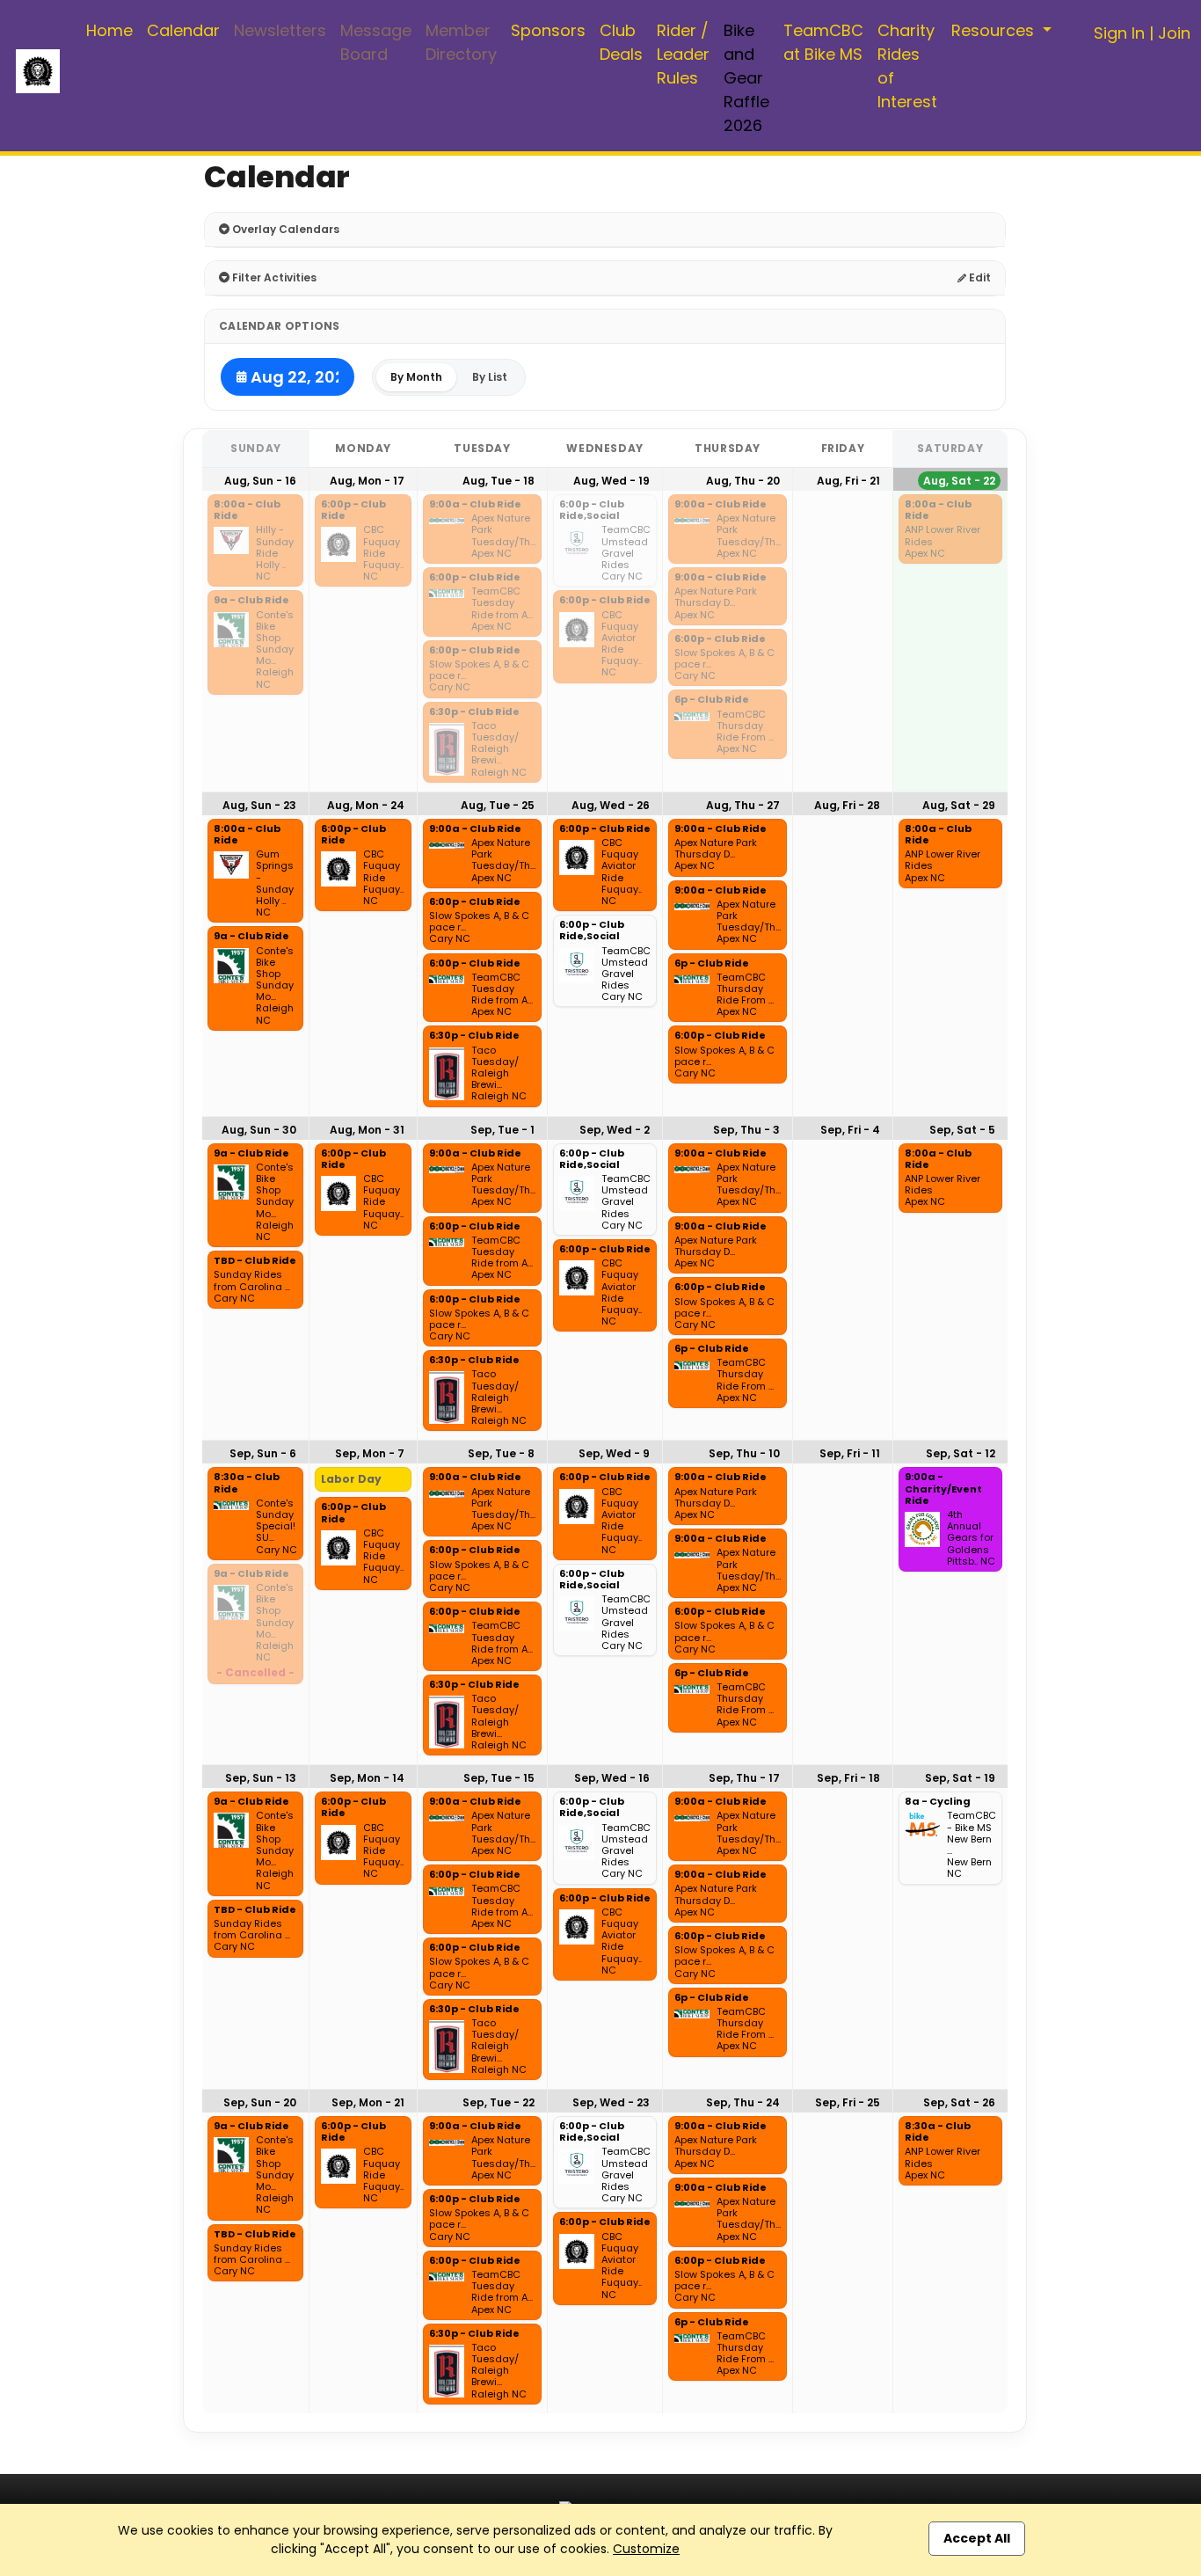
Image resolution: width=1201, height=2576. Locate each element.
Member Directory (461, 42)
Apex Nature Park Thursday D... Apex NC (716, 603)
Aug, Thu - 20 (743, 481)
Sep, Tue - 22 (499, 2102)
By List (490, 377)
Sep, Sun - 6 (263, 1453)
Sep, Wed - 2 (615, 1130)
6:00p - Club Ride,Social (592, 511)
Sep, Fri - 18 (848, 1778)
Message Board (376, 42)
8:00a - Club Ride (247, 511)
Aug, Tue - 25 (498, 805)
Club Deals (621, 42)
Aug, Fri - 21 (848, 481)
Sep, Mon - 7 (370, 1453)
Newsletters (280, 30)
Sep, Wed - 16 (612, 1778)
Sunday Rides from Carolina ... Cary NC (252, 1287)
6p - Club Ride (712, 700)
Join (1174, 33)
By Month (416, 377)
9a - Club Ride (251, 601)
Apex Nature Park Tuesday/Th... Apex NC (503, 536)
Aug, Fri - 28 (847, 805)
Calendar (183, 30)
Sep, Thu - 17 (744, 1778)
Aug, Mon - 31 (367, 1130)
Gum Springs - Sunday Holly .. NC (275, 883)
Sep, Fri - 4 (850, 1130)
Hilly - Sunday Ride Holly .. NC (275, 553)
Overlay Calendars (284, 229)
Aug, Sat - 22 (959, 481)
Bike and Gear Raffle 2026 (746, 78)
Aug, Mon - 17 (367, 481)
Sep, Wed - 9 (614, 1453)
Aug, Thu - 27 (743, 805)
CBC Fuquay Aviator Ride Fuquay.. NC (622, 644)
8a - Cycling (938, 1802)
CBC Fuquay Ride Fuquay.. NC (383, 553)
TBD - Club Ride (255, 1261)
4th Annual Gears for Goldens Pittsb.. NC (971, 1538)
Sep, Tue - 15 (499, 1778)
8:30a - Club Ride (247, 1483)
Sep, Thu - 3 (746, 1130)
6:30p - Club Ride (474, 712)
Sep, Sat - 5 (962, 1130)
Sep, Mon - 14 (367, 1778)
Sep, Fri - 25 (848, 2102)
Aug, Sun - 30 (259, 1130)
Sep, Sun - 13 (261, 1778)
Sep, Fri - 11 (850, 1453)
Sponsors (548, 30)
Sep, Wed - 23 (611, 2102)
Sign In (1119, 33)
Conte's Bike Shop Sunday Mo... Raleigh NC (275, 650)
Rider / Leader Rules (683, 54)
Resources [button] (995, 30)
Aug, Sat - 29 (959, 805)
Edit (979, 277)
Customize (646, 2549)
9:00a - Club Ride (475, 505)
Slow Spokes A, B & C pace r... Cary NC (479, 676)
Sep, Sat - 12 (961, 1453)
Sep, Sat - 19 (960, 1778)
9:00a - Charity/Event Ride (943, 1489)
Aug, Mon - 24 (366, 805)
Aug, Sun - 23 (259, 805)
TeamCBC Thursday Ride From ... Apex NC (745, 732)
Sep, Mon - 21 (368, 2102)
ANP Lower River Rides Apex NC (943, 542)
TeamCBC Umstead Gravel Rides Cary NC (626, 553)
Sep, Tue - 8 (501, 1453)
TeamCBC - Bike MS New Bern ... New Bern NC (972, 1845)
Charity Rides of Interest (907, 66)
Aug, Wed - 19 (611, 481)
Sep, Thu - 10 (744, 1453)
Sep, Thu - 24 (743, 2102)
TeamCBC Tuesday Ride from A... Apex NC (502, 609)
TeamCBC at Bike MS (823, 42)
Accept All (977, 2538)
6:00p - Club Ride (353, 511)
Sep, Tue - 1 (502, 1130)
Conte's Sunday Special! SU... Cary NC (277, 1527)
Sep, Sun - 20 (260, 2102)
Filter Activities (273, 277)
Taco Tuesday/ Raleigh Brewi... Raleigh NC (499, 749)
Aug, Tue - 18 (499, 481)
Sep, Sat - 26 (959, 2102)
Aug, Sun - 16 (260, 481)
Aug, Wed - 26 (611, 805)
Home (109, 30)
